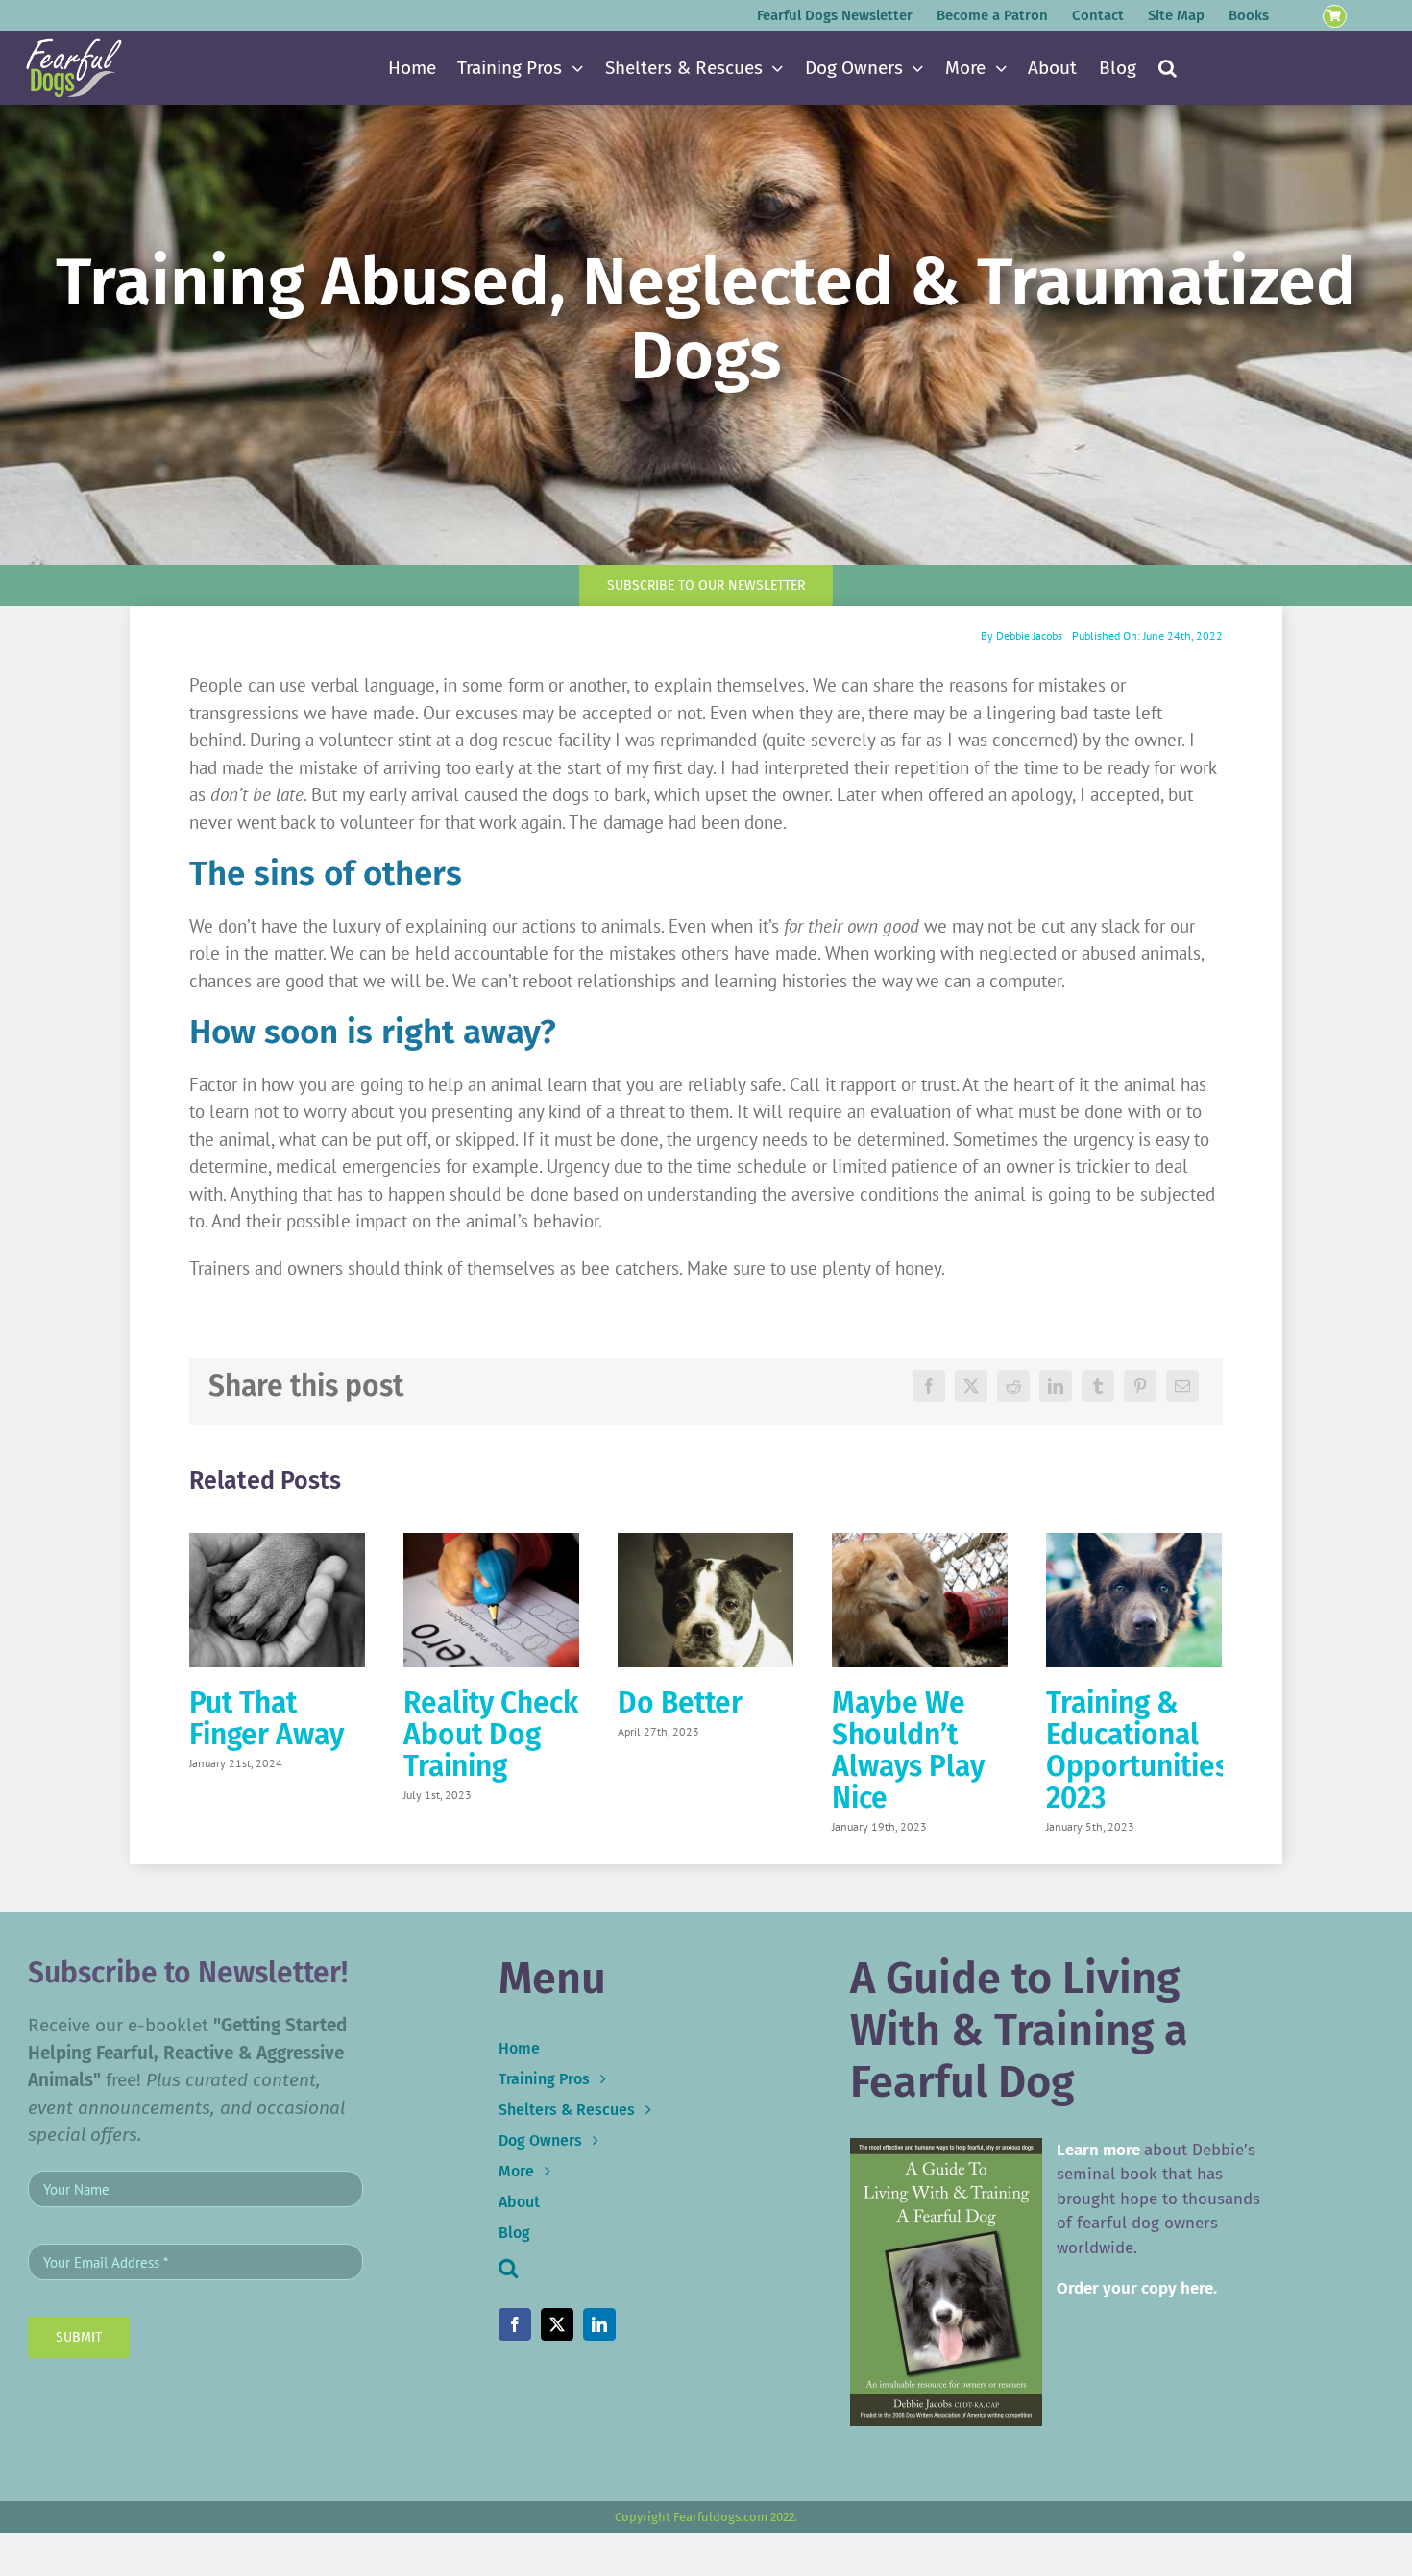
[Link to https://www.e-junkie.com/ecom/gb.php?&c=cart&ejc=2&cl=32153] (1335, 17)
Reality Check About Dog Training (491, 1735)
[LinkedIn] (1056, 1386)
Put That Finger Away (267, 1719)
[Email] (1182, 1386)
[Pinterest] (1140, 1386)
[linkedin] (599, 2324)
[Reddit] (1013, 1386)
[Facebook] (929, 1386)
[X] (971, 1386)
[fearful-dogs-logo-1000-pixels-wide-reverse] (73, 45)
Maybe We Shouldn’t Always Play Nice (908, 1750)
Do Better (680, 1703)
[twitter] (557, 2324)
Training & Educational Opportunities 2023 (1137, 1750)
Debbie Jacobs (1029, 635)
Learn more (1098, 2150)
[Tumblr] (1098, 1386)
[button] (1168, 68)
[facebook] (515, 2324)
